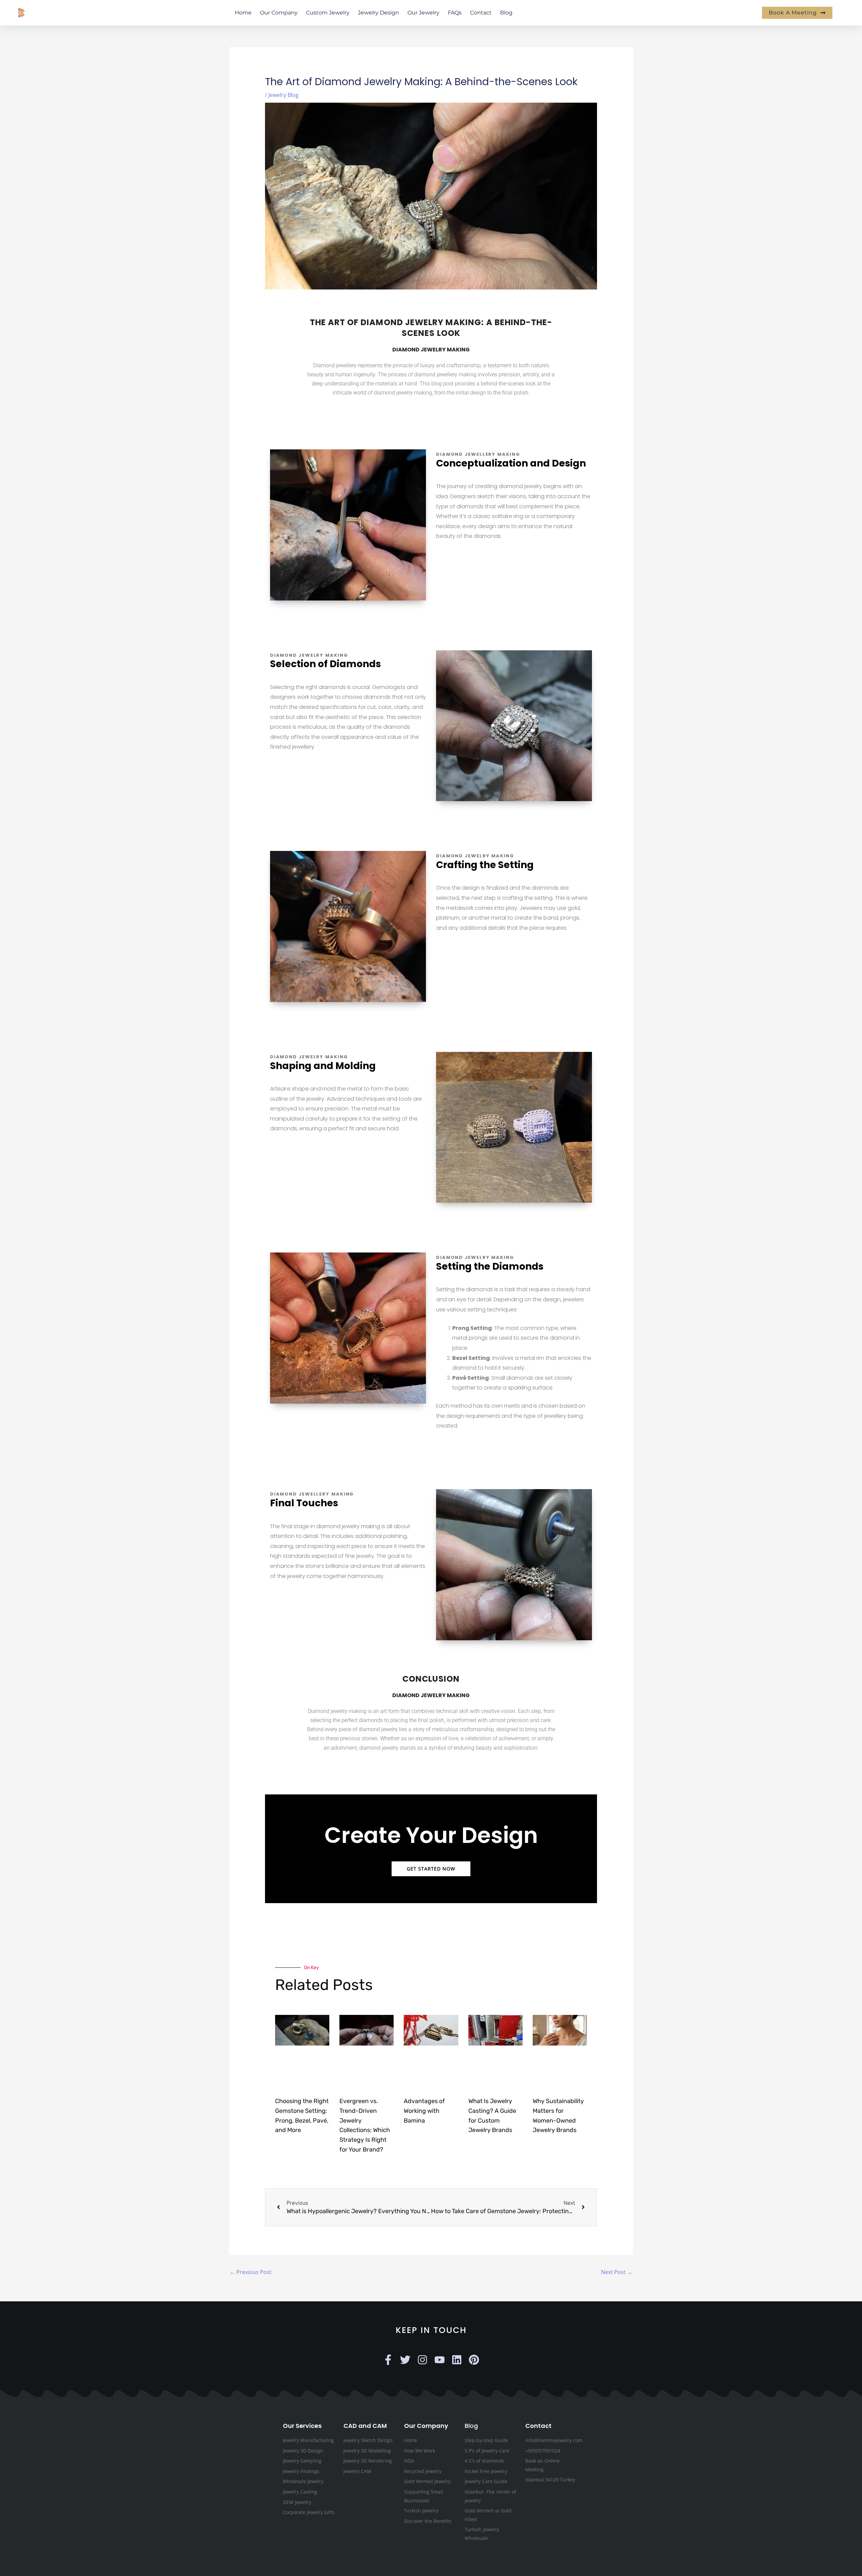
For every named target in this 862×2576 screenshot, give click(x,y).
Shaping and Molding (323, 1066)
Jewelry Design (378, 13)
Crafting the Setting (485, 865)
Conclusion (431, 1679)
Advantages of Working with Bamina (424, 2111)
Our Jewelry (423, 13)
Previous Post (251, 2272)
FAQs (455, 13)
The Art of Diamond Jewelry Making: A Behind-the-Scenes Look (431, 328)
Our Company (279, 13)
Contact (481, 13)
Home (243, 13)
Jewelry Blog (284, 95)
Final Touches (304, 1503)
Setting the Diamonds (490, 1266)
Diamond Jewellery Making (478, 454)
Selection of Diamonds (325, 664)
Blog (506, 13)
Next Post (617, 2272)
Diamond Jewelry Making (431, 350)
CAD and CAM (365, 2425)
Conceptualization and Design (511, 463)
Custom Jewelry (328, 13)
